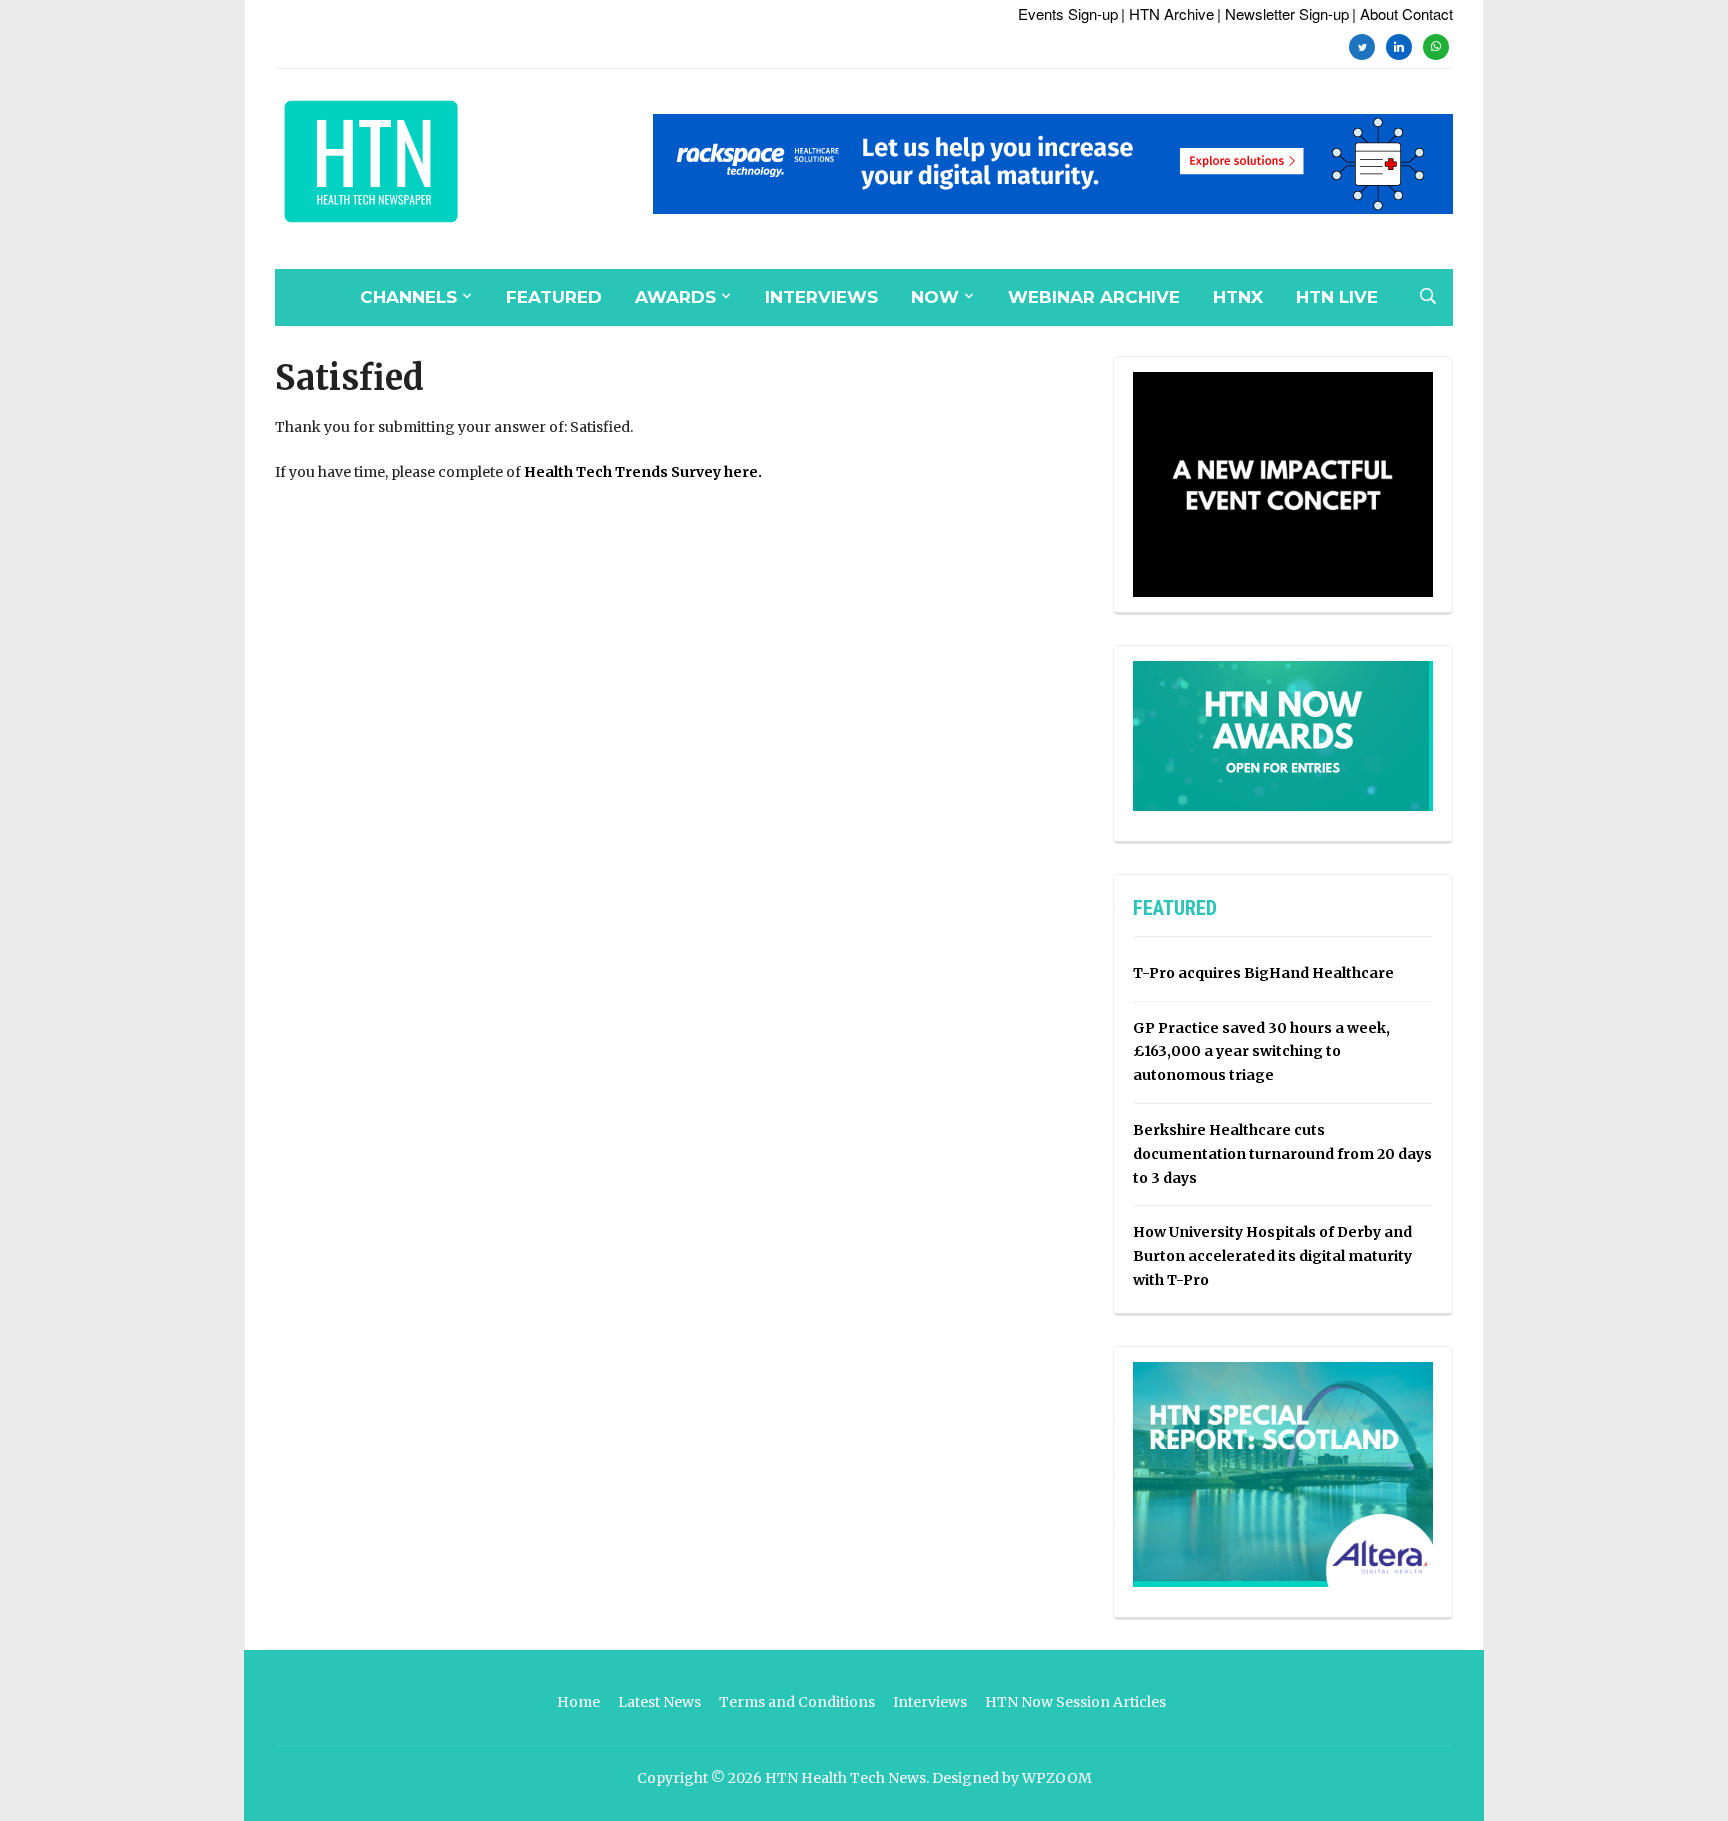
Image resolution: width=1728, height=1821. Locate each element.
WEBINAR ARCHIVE (1094, 297)
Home (578, 1702)
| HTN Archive (1167, 13)
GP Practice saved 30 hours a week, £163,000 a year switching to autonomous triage (1261, 1052)
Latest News (659, 1702)
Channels (408, 297)
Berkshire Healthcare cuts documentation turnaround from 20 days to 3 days (1282, 1154)
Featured (554, 297)
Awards (675, 297)
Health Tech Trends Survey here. (643, 472)
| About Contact (1402, 13)
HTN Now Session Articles (1075, 1702)
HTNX (1238, 297)
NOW (935, 297)
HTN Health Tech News (845, 1778)
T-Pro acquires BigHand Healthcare (1263, 973)
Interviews (821, 297)
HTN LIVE (1337, 297)
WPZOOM (1057, 1778)
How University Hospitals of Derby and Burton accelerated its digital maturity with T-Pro (1272, 1256)
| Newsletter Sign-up (1283, 13)
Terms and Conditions (797, 1702)
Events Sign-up (1068, 13)
